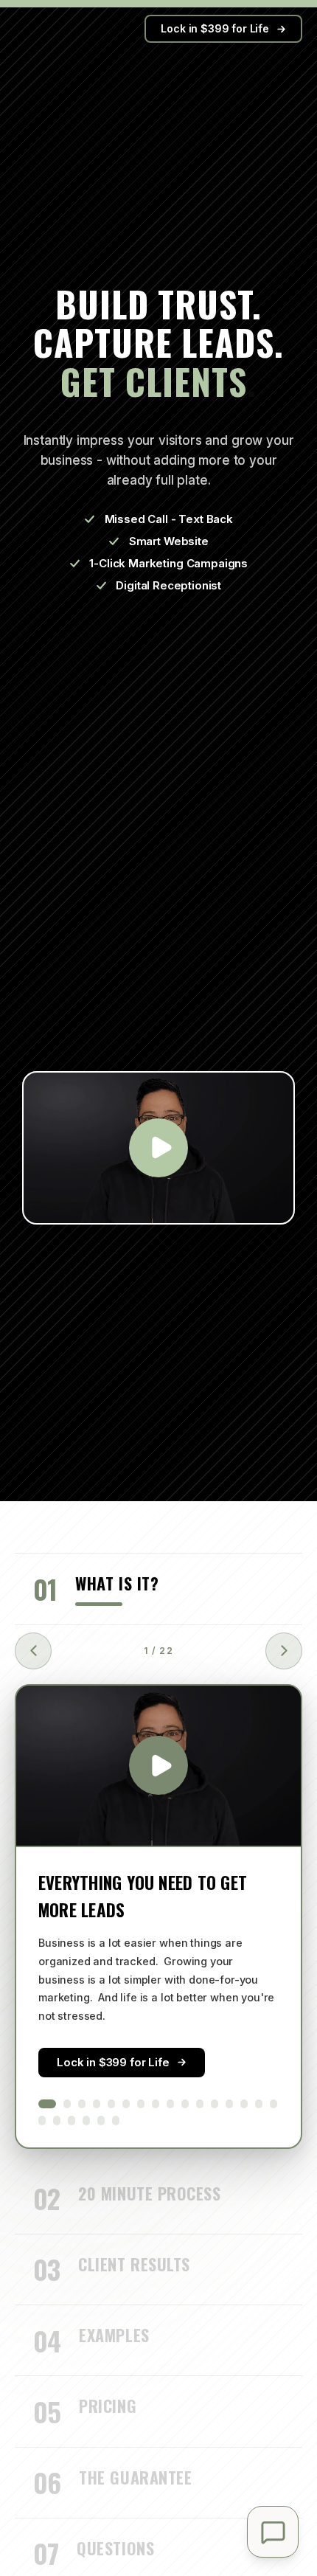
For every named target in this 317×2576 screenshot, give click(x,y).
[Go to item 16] (274, 2104)
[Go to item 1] (47, 2104)
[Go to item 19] (72, 2120)
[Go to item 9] (170, 2104)
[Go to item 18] (57, 2120)
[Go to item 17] (42, 2120)
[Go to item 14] (244, 2104)
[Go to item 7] (141, 2104)
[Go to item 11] (200, 2104)
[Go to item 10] (185, 2104)
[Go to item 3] (82, 2104)
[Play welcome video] (158, 1148)
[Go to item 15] (259, 2104)
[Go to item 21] (101, 2120)
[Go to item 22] (116, 2120)
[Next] (284, 1651)
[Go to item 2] (67, 2104)
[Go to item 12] (215, 2104)
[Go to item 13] (229, 2104)
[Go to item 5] (111, 2104)
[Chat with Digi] (273, 2532)
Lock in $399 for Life (215, 28)
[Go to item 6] (126, 2104)
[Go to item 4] (97, 2104)
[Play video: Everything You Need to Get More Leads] (158, 1766)
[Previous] (33, 1651)
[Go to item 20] (86, 2120)
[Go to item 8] (156, 2104)
